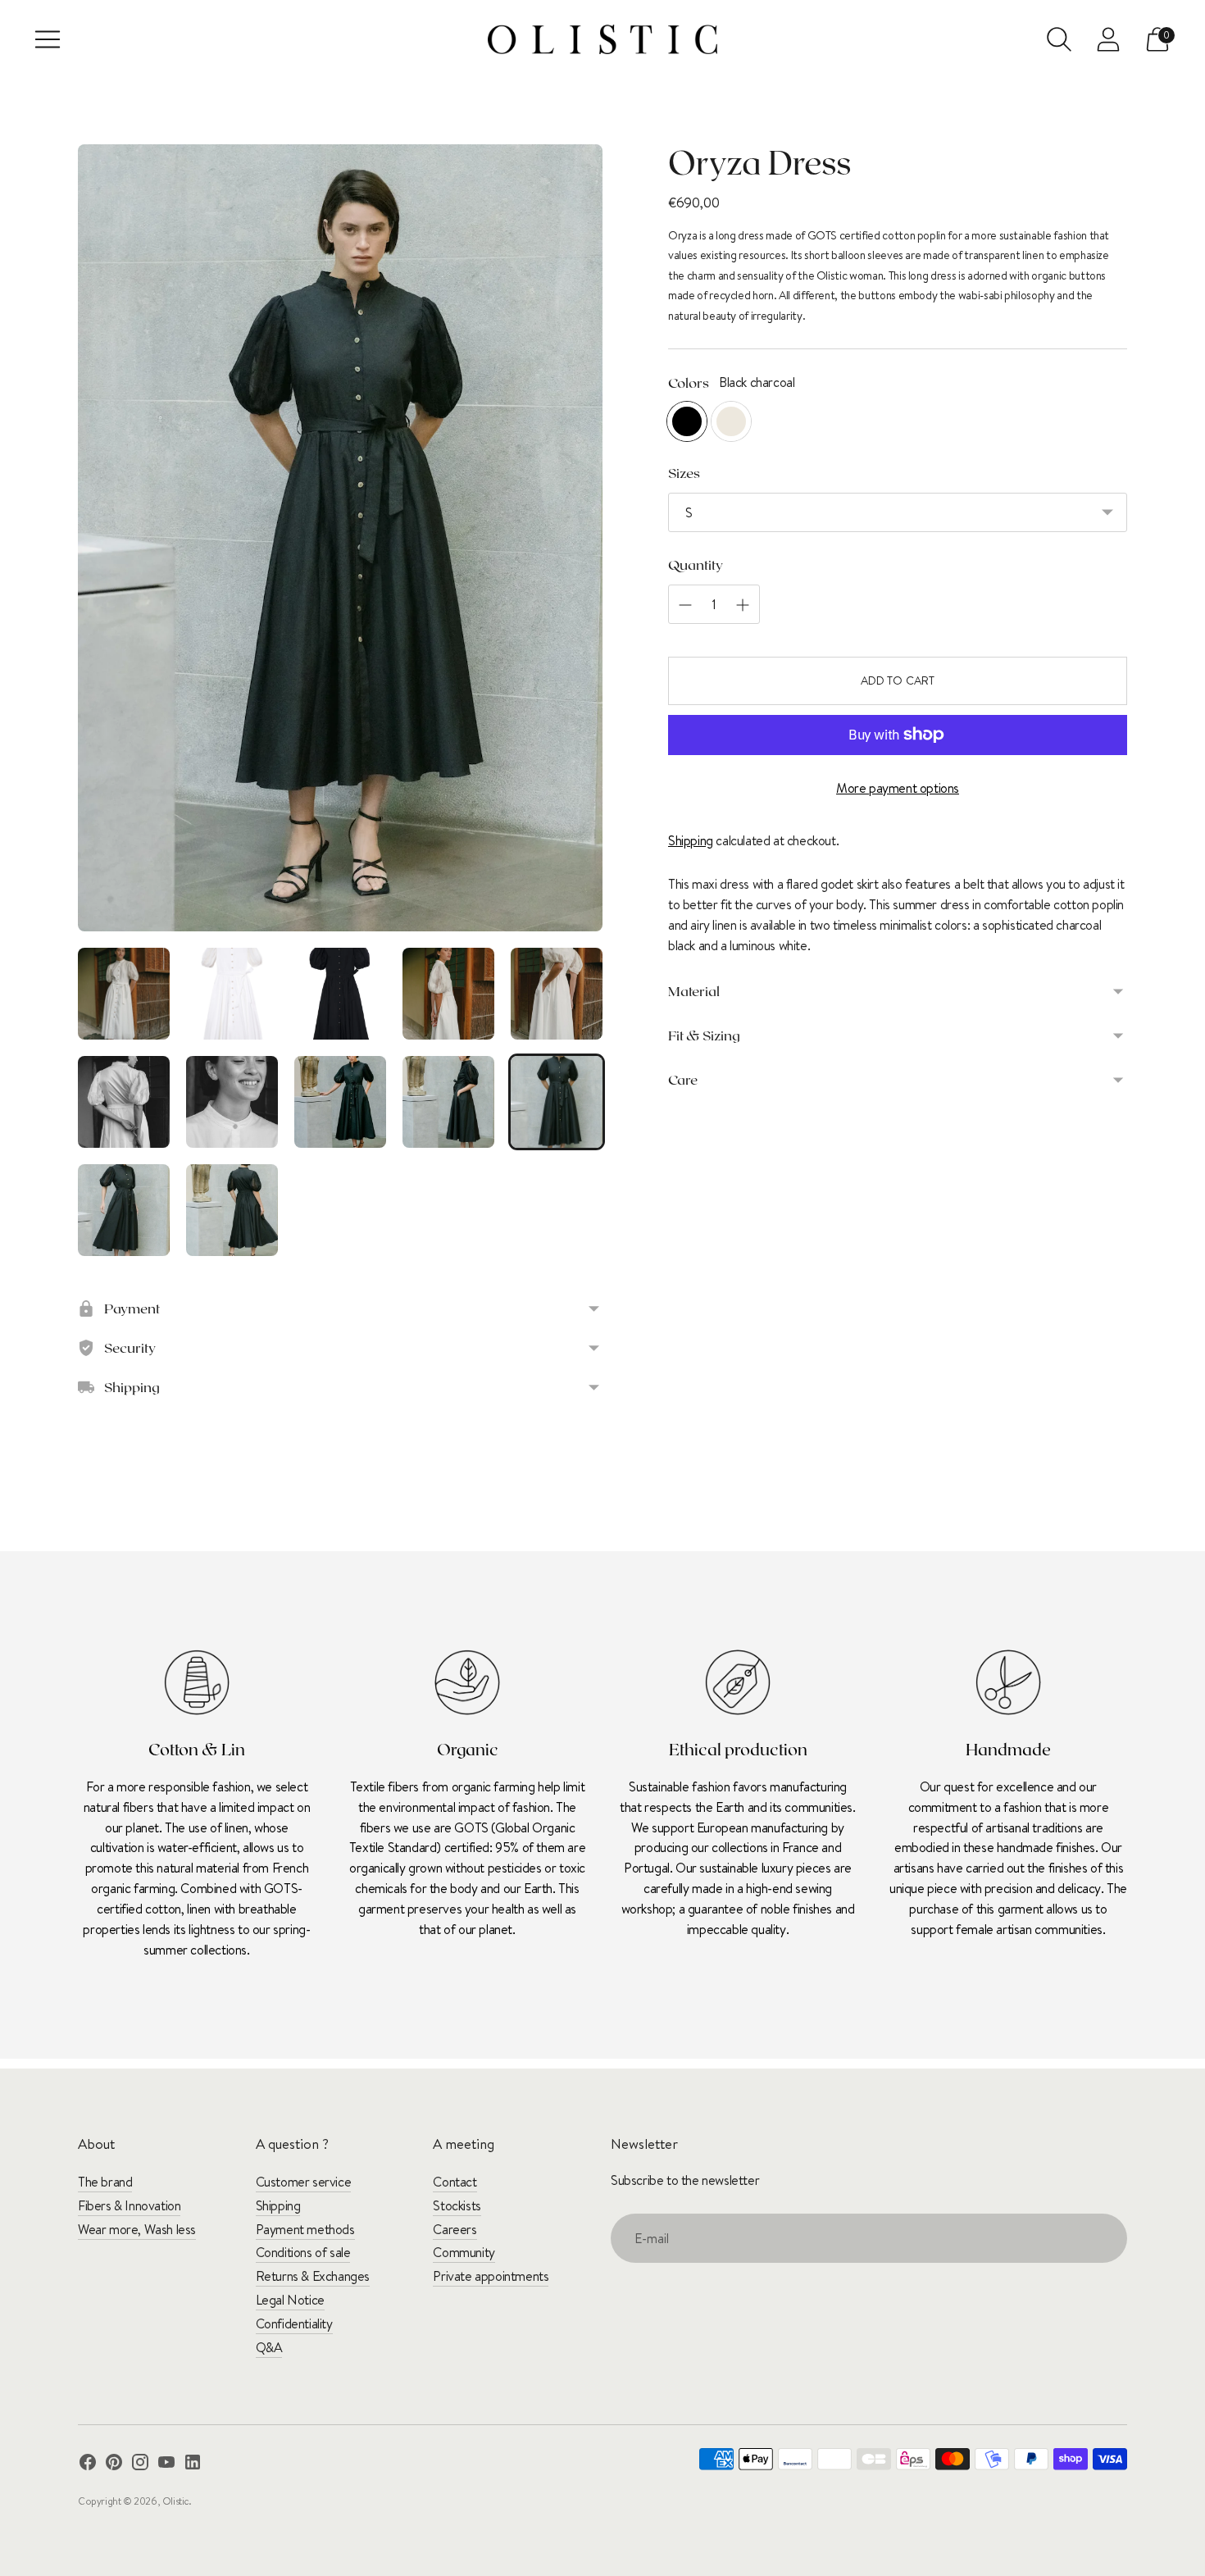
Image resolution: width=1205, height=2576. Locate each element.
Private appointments (491, 2276)
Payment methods (305, 2229)
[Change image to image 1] (124, 994)
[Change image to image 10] (557, 1102)
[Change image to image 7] (232, 1102)
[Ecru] (731, 421)
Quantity (696, 564)
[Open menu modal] (48, 39)
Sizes (684, 472)
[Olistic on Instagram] (140, 2465)
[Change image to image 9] (448, 1102)
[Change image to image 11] (124, 1210)
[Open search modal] (1059, 39)
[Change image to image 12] (232, 1210)
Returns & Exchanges (313, 2276)
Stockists (457, 2205)
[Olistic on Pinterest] (114, 2465)
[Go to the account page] (1108, 39)
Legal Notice (290, 2300)
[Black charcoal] (687, 421)
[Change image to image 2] (232, 994)
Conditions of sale (303, 2252)
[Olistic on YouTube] (166, 2465)
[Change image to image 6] (124, 1102)
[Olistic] (602, 39)
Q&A (269, 2347)
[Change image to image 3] (340, 994)
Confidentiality (294, 2323)
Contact (455, 2182)
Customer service (304, 2182)
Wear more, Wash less (137, 2229)
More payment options (898, 788)
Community (464, 2252)
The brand (105, 2182)
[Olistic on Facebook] (88, 2465)
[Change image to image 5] (557, 994)
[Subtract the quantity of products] (743, 605)
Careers (455, 2229)
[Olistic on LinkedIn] (193, 2465)
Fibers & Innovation (129, 2205)
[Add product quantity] (685, 605)
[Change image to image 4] (448, 994)
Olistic (175, 2501)
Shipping (691, 840)
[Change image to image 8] (340, 1102)
